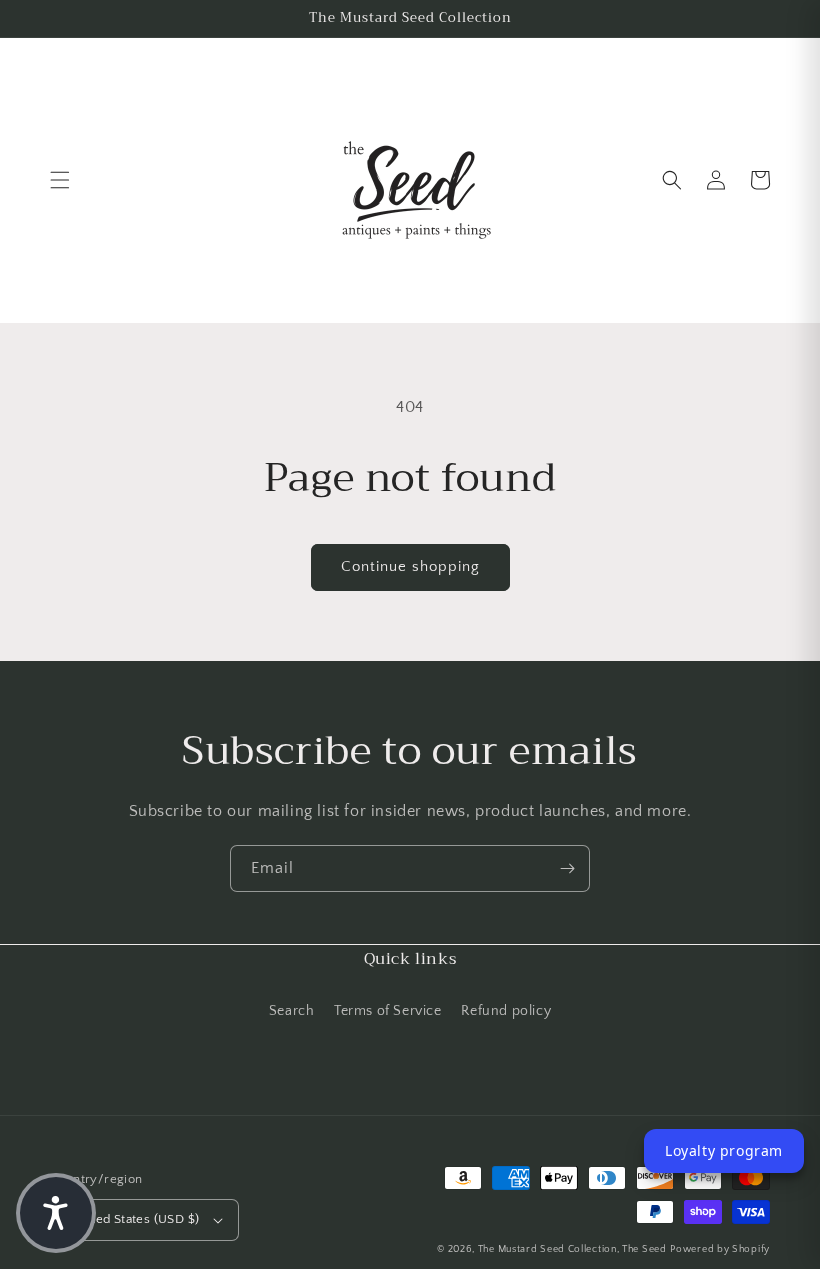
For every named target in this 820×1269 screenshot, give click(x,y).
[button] (60, 180)
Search (292, 1011)
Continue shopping (410, 566)
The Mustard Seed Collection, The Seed (572, 1249)
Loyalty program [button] (724, 1150)
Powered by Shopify (720, 1249)
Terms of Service (388, 1011)
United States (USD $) (135, 1219)
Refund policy (506, 1011)
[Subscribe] (567, 868)
